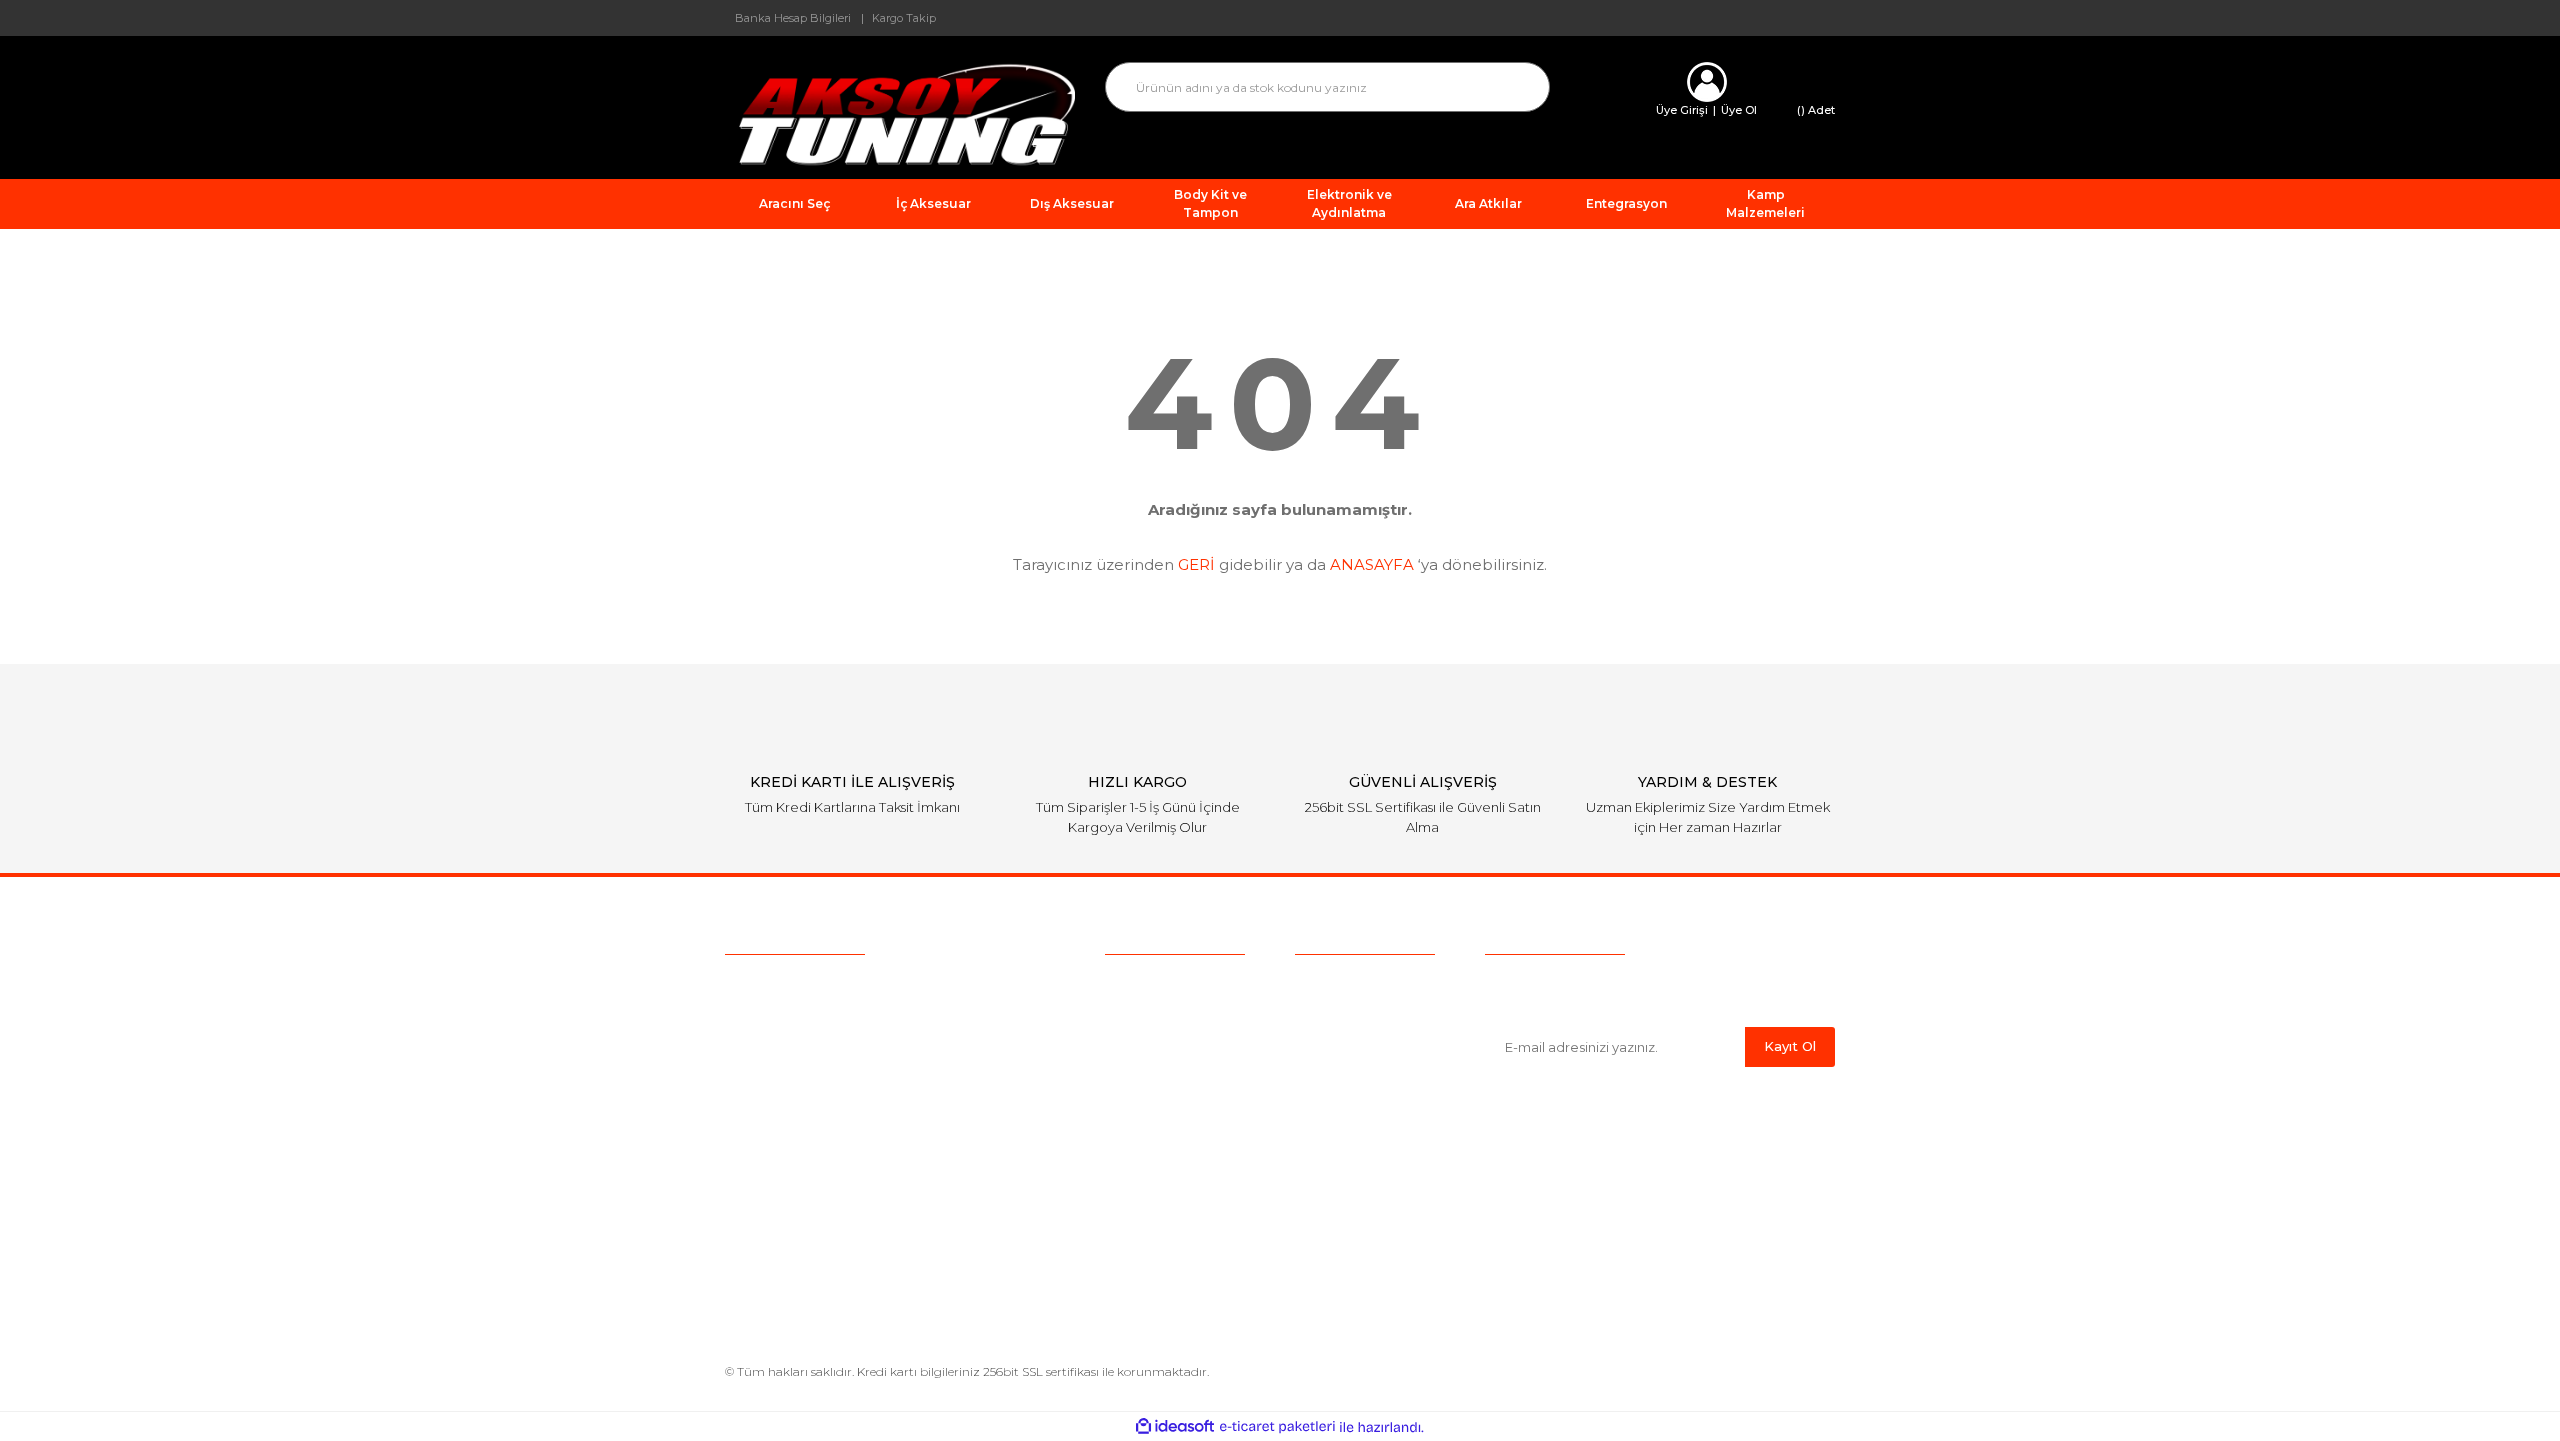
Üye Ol (1739, 110)
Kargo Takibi (1148, 1076)
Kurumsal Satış (1156, 1014)
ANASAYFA (1372, 564)
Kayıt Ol (1790, 1046)
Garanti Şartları (1344, 1107)
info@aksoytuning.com (852, 1026)
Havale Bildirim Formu (1372, 1252)
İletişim (1129, 1138)
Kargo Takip (904, 18)
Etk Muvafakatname (1364, 1169)
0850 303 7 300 (850, 988)
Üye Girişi (1682, 110)
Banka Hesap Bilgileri (793, 18)
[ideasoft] (1175, 1427)
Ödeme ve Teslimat (1362, 1014)
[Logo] (900, 113)
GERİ (1196, 564)
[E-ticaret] (1277, 1427)
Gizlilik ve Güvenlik (1357, 1045)
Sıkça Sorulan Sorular (1178, 1045)
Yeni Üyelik (1142, 1107)
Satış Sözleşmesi (1352, 983)
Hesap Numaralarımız (1370, 1138)
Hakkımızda (1145, 983)
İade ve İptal (1337, 1076)
